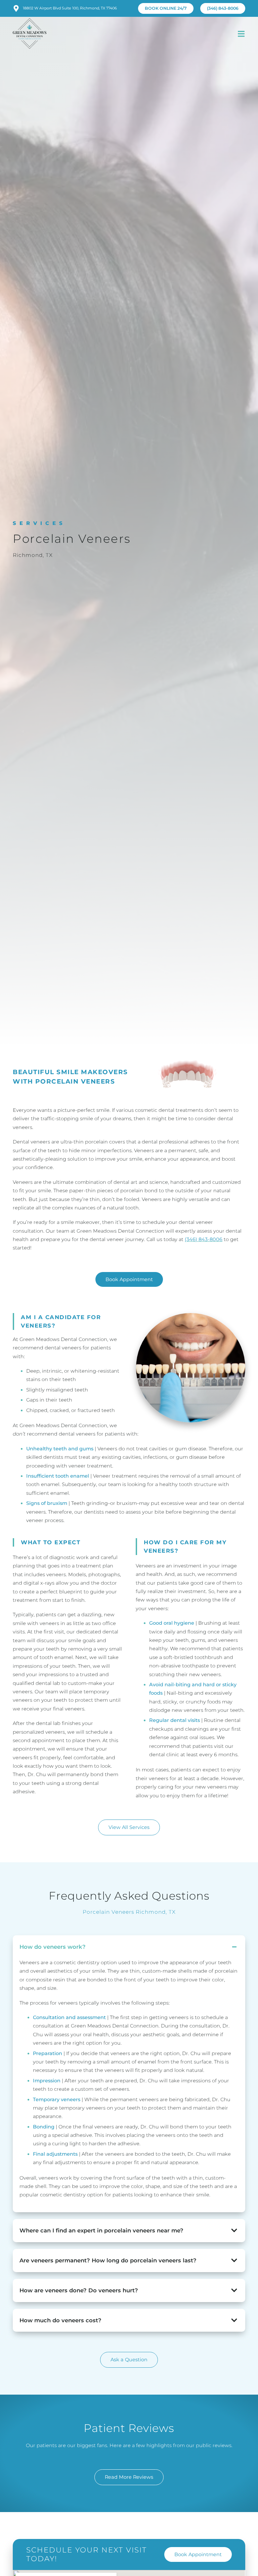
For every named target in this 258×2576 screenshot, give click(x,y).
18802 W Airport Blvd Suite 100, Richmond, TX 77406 (70, 8)
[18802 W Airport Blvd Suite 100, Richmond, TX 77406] (16, 8)
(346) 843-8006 (204, 1239)
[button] (241, 34)
